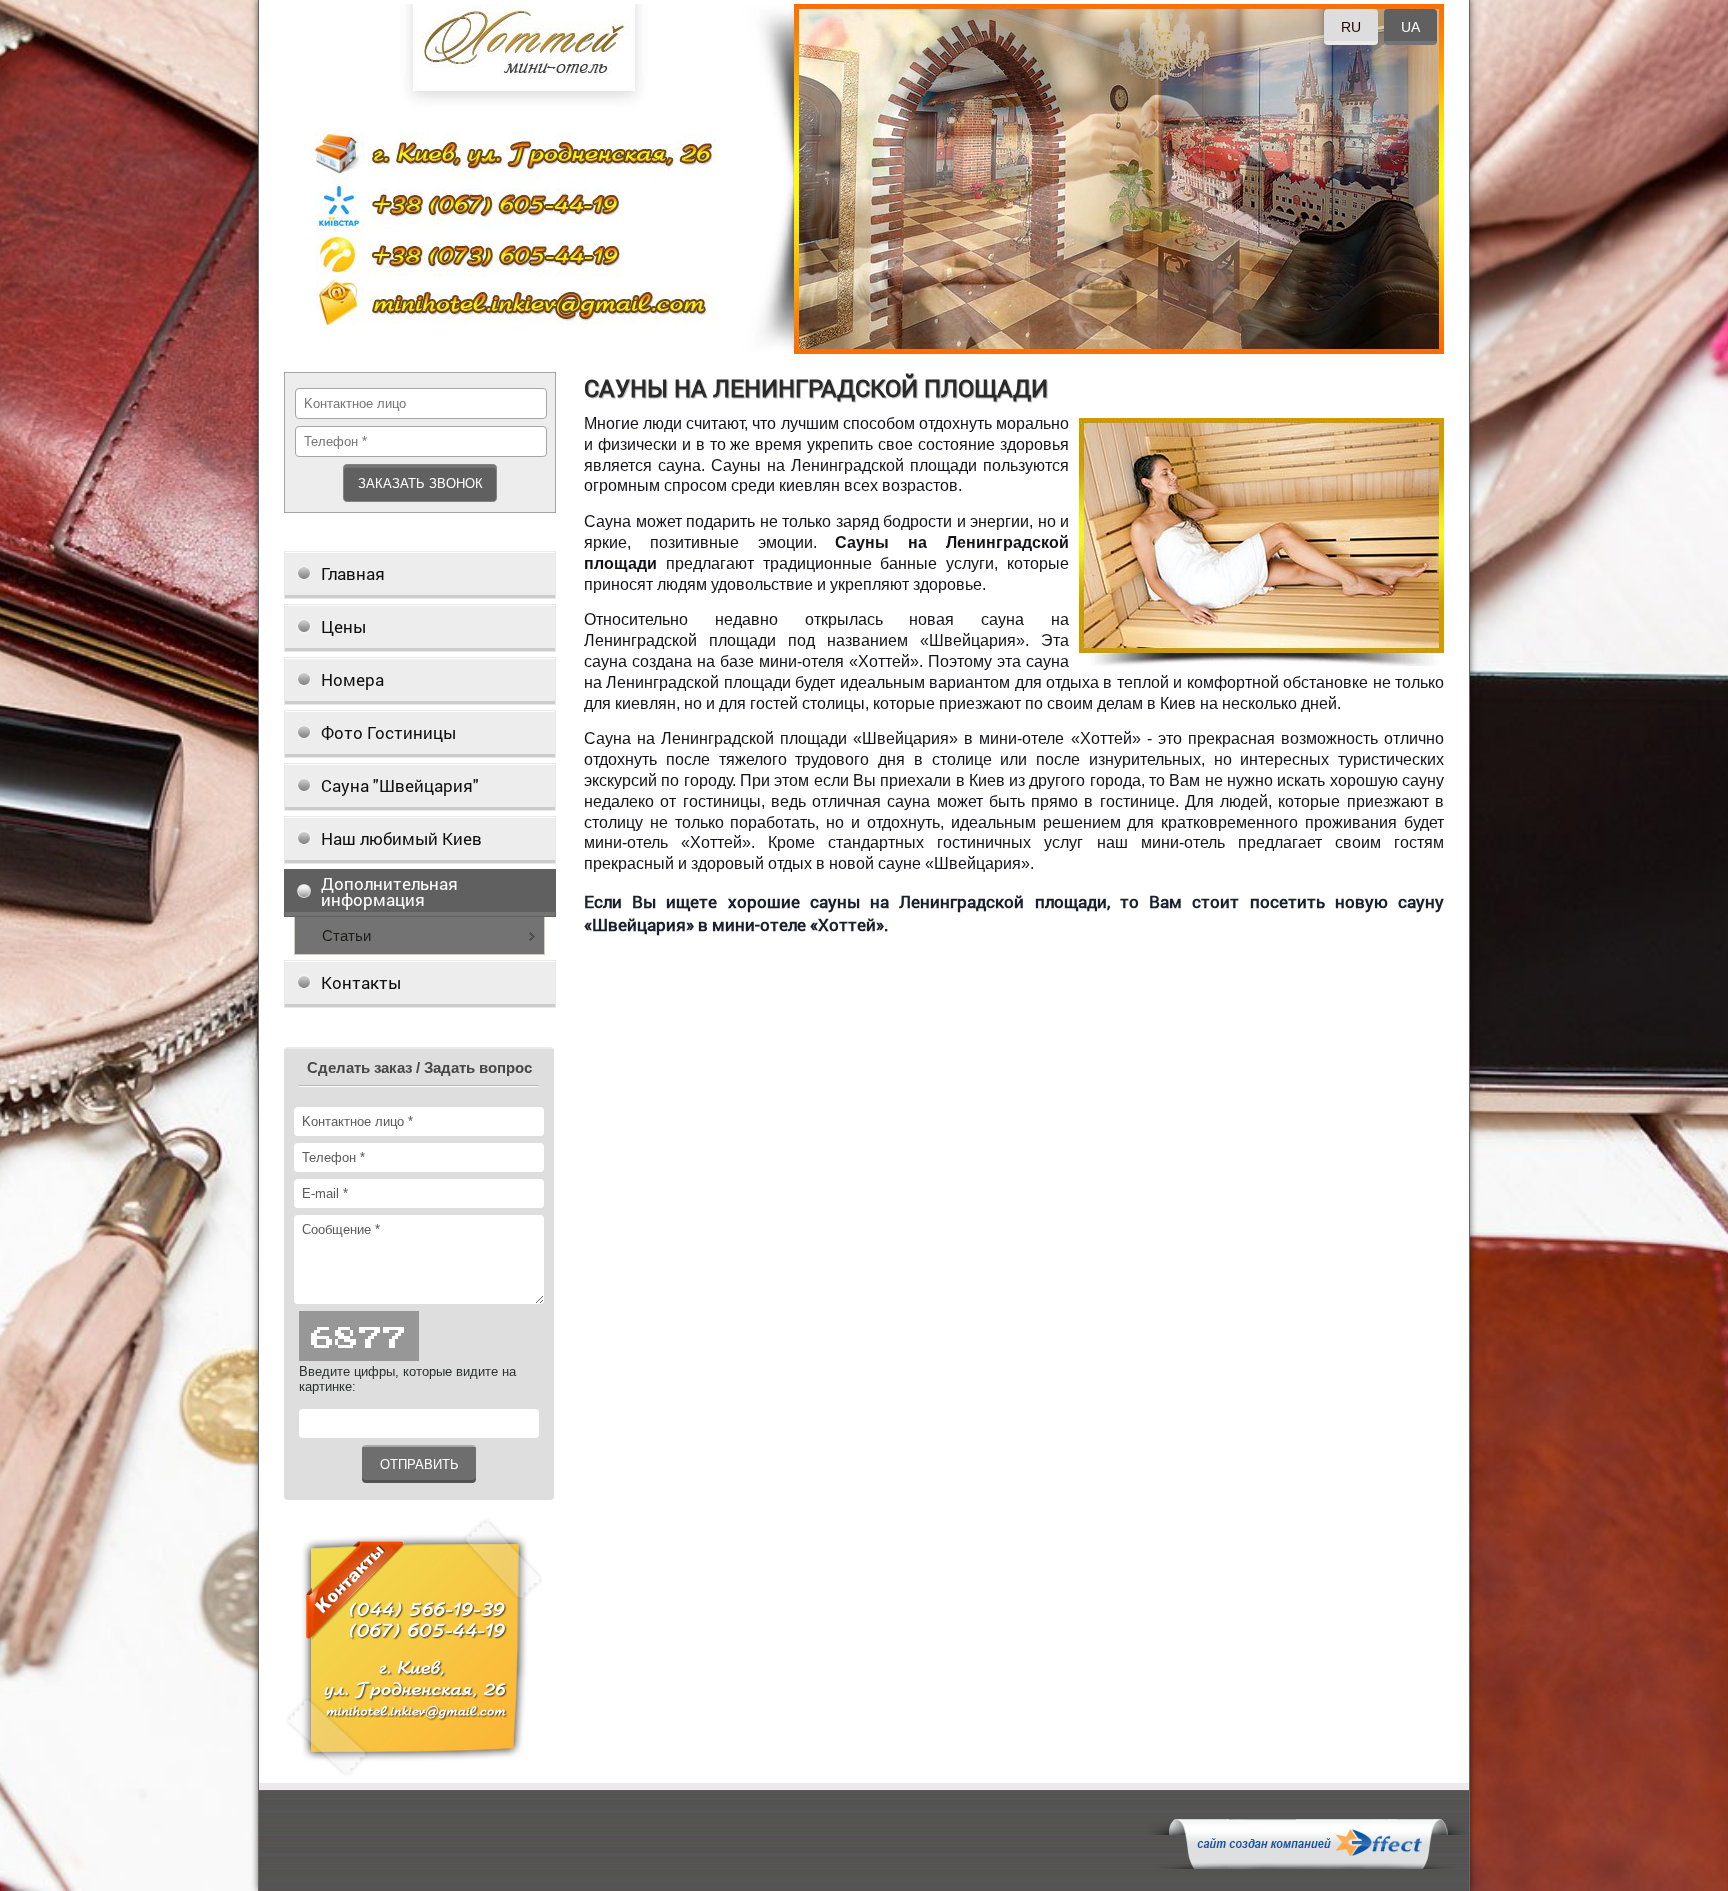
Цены (343, 626)
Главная (353, 573)
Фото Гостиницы (388, 732)
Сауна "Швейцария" (400, 785)
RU (1351, 27)
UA (1410, 27)
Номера (352, 679)
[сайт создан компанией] (1308, 1864)
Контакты (361, 982)
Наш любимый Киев (401, 838)
